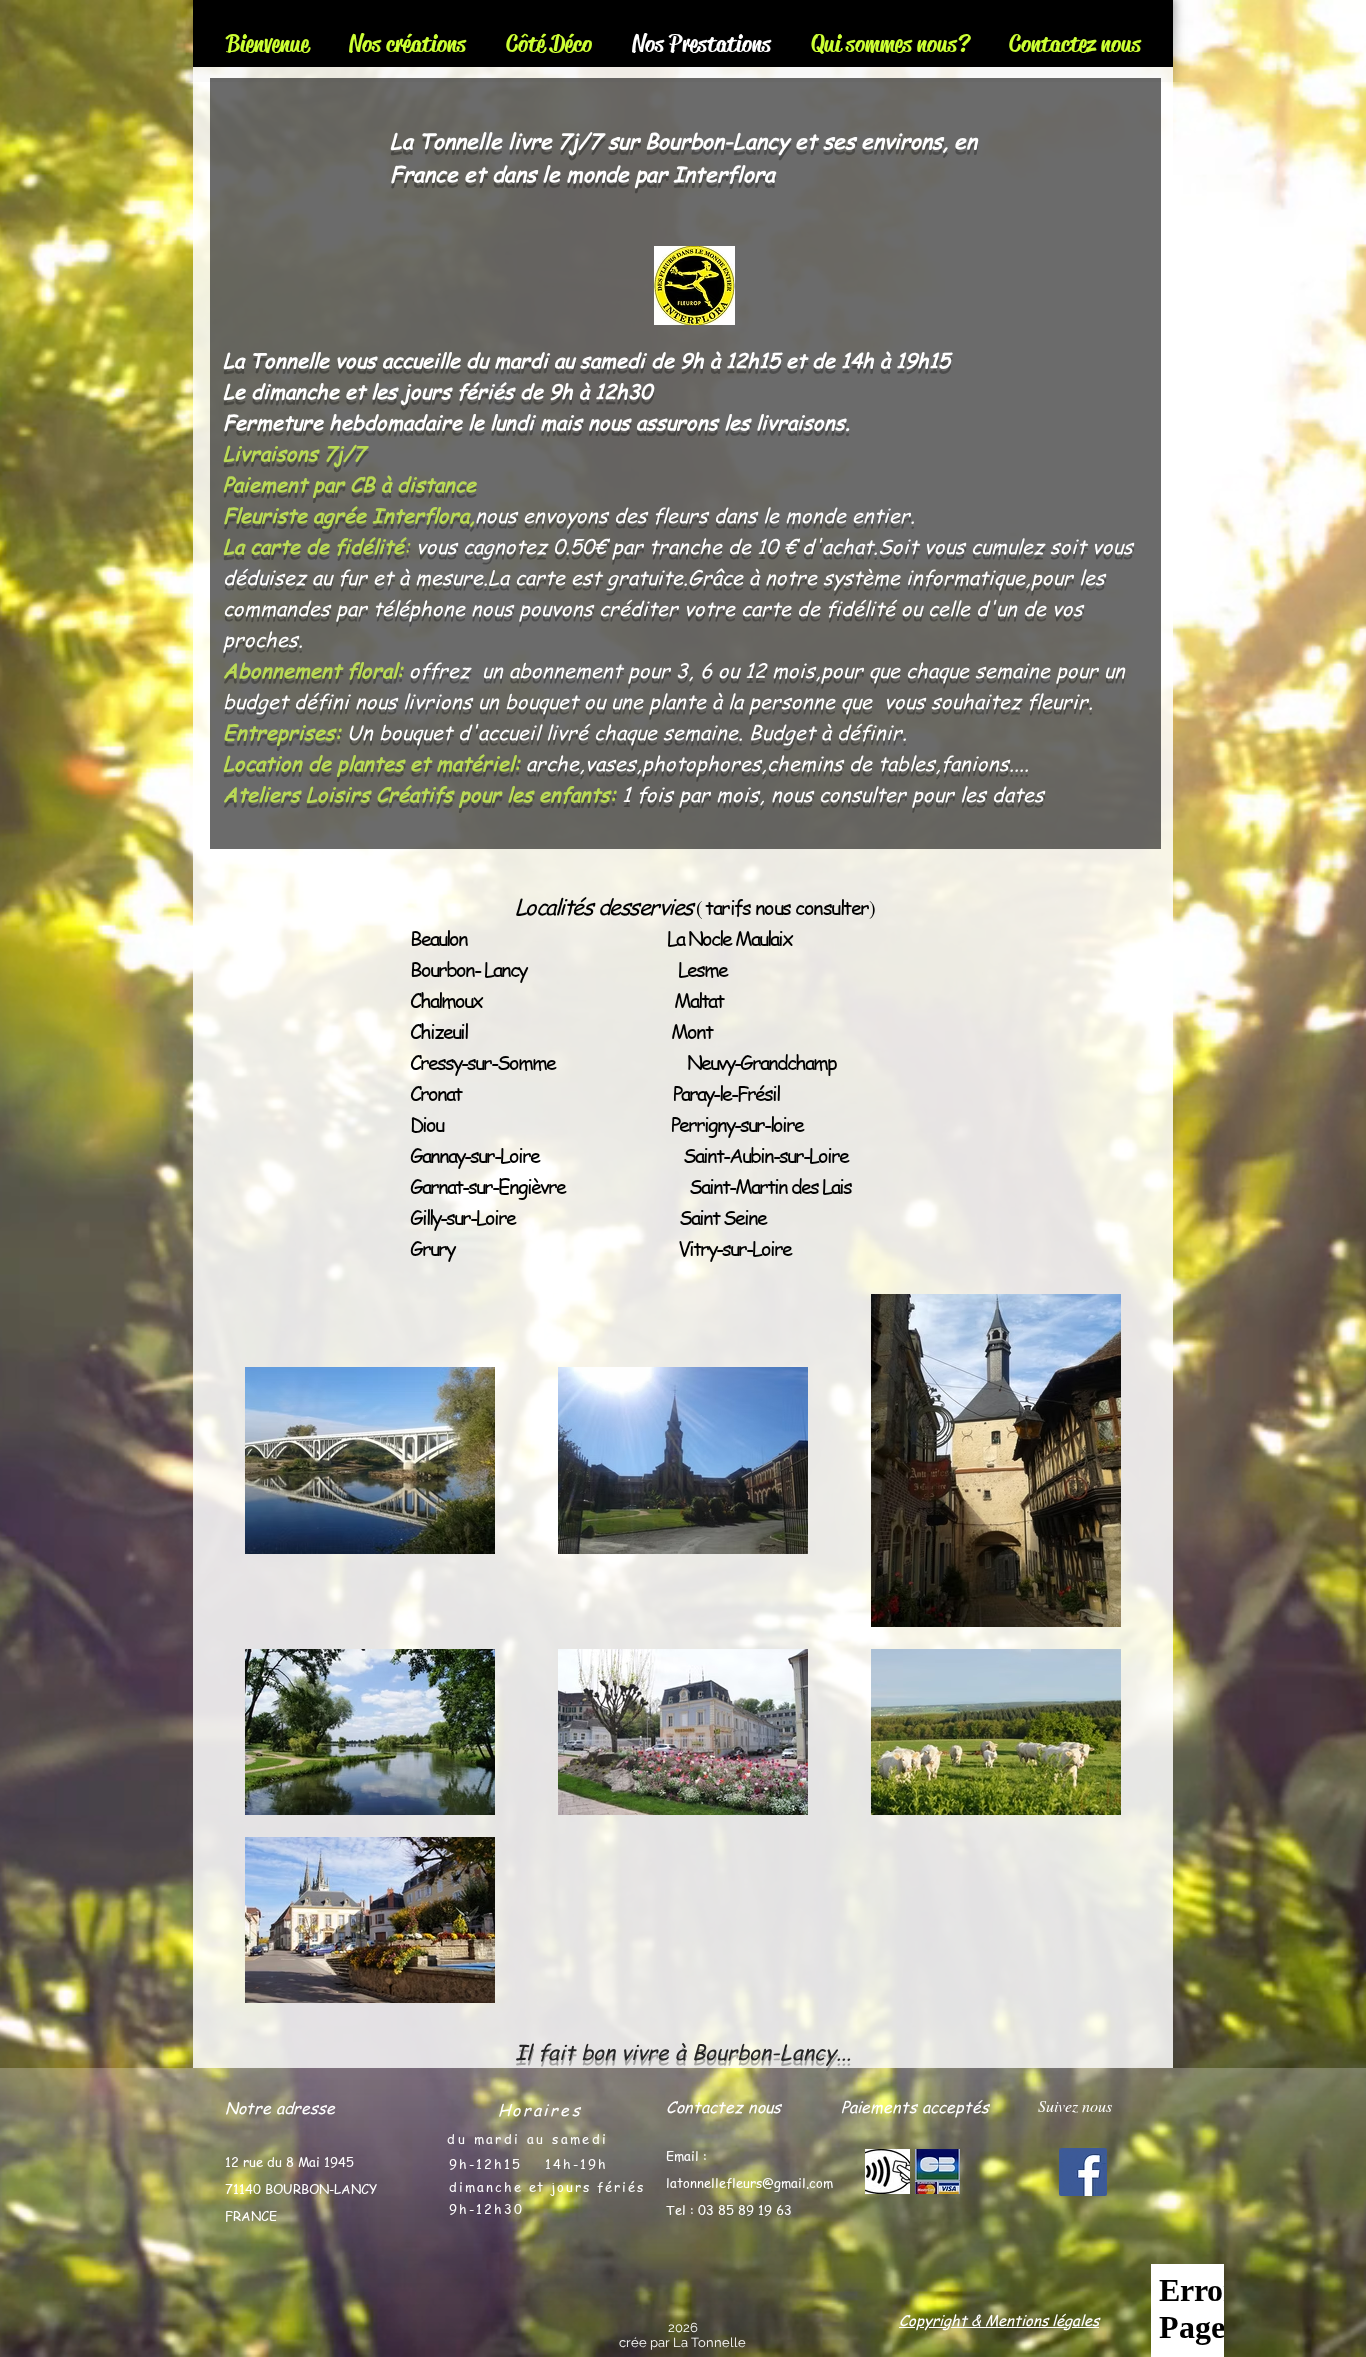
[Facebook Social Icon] (1083, 2172)
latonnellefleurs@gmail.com (749, 2182)
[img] (887, 2171)
